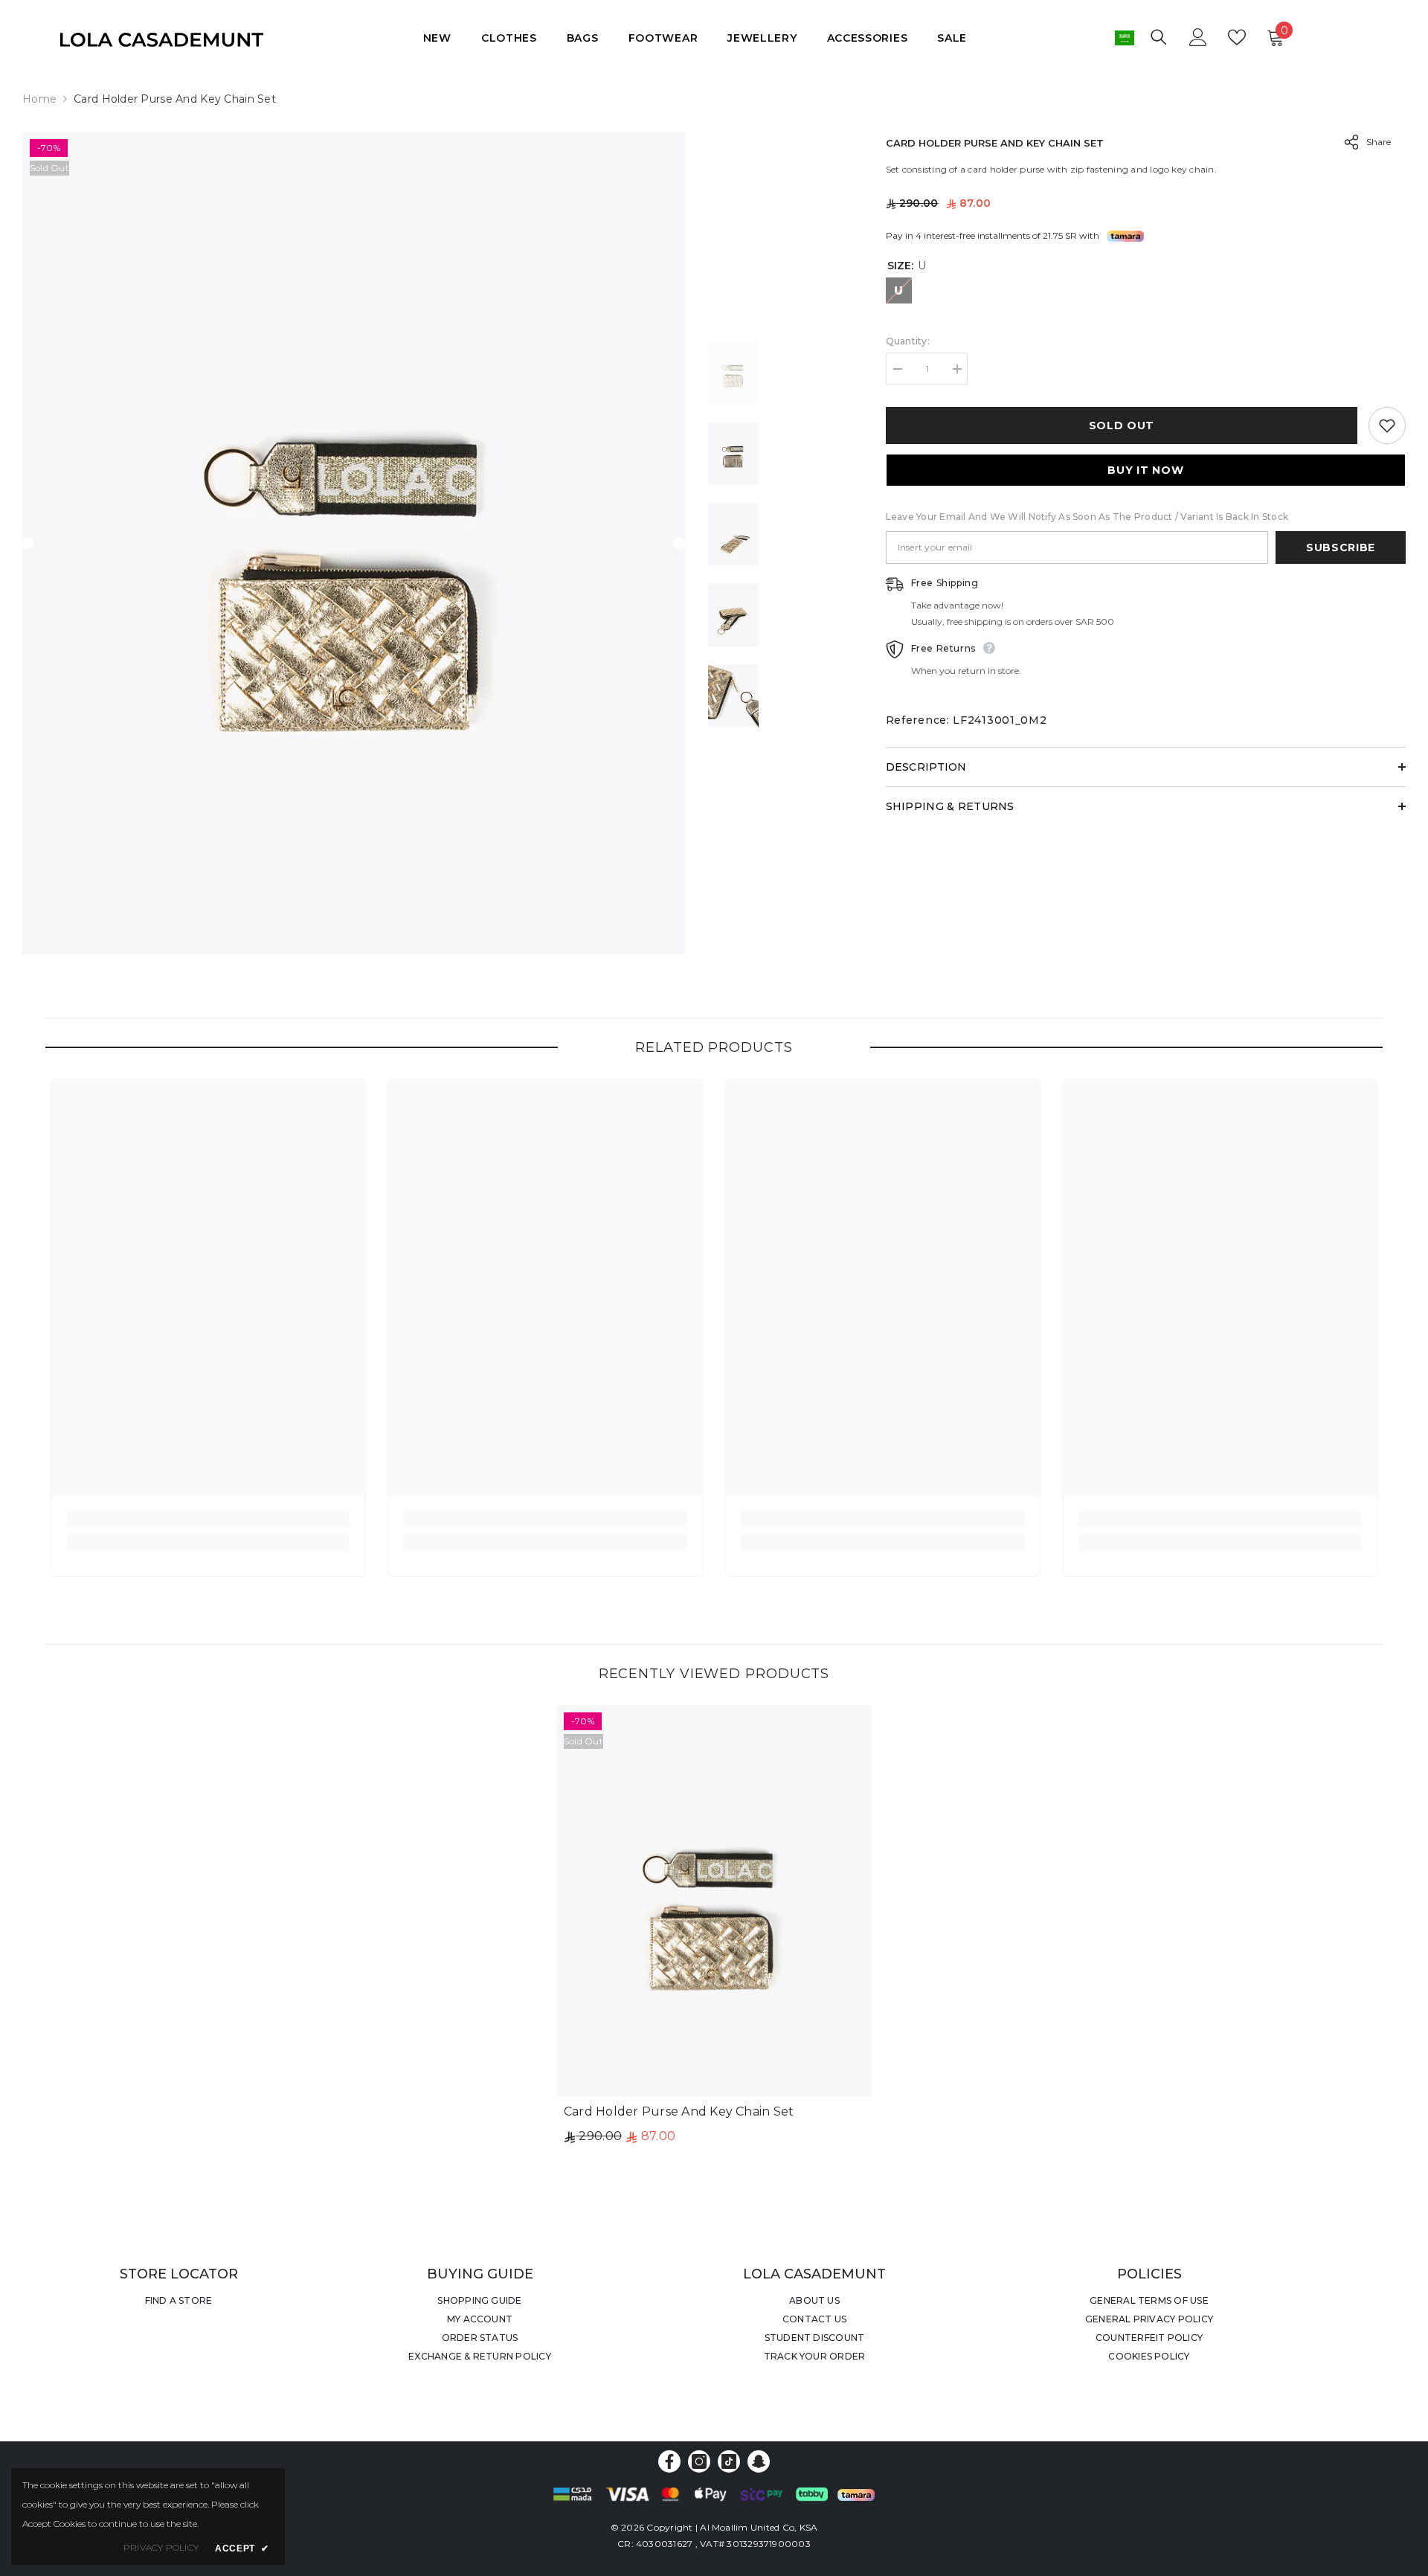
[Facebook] (669, 2461)
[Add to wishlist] (1387, 425)
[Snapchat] (759, 2461)
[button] (28, 543)
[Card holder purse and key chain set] (714, 1901)
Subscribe (1341, 547)
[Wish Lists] (1237, 37)
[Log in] (1198, 37)
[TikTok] (729, 2461)
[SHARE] (1346, 142)
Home (39, 99)
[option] (354, 543)
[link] (208, 1519)
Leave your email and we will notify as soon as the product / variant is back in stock (1087, 517)
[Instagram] (699, 2461)
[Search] (1159, 37)
